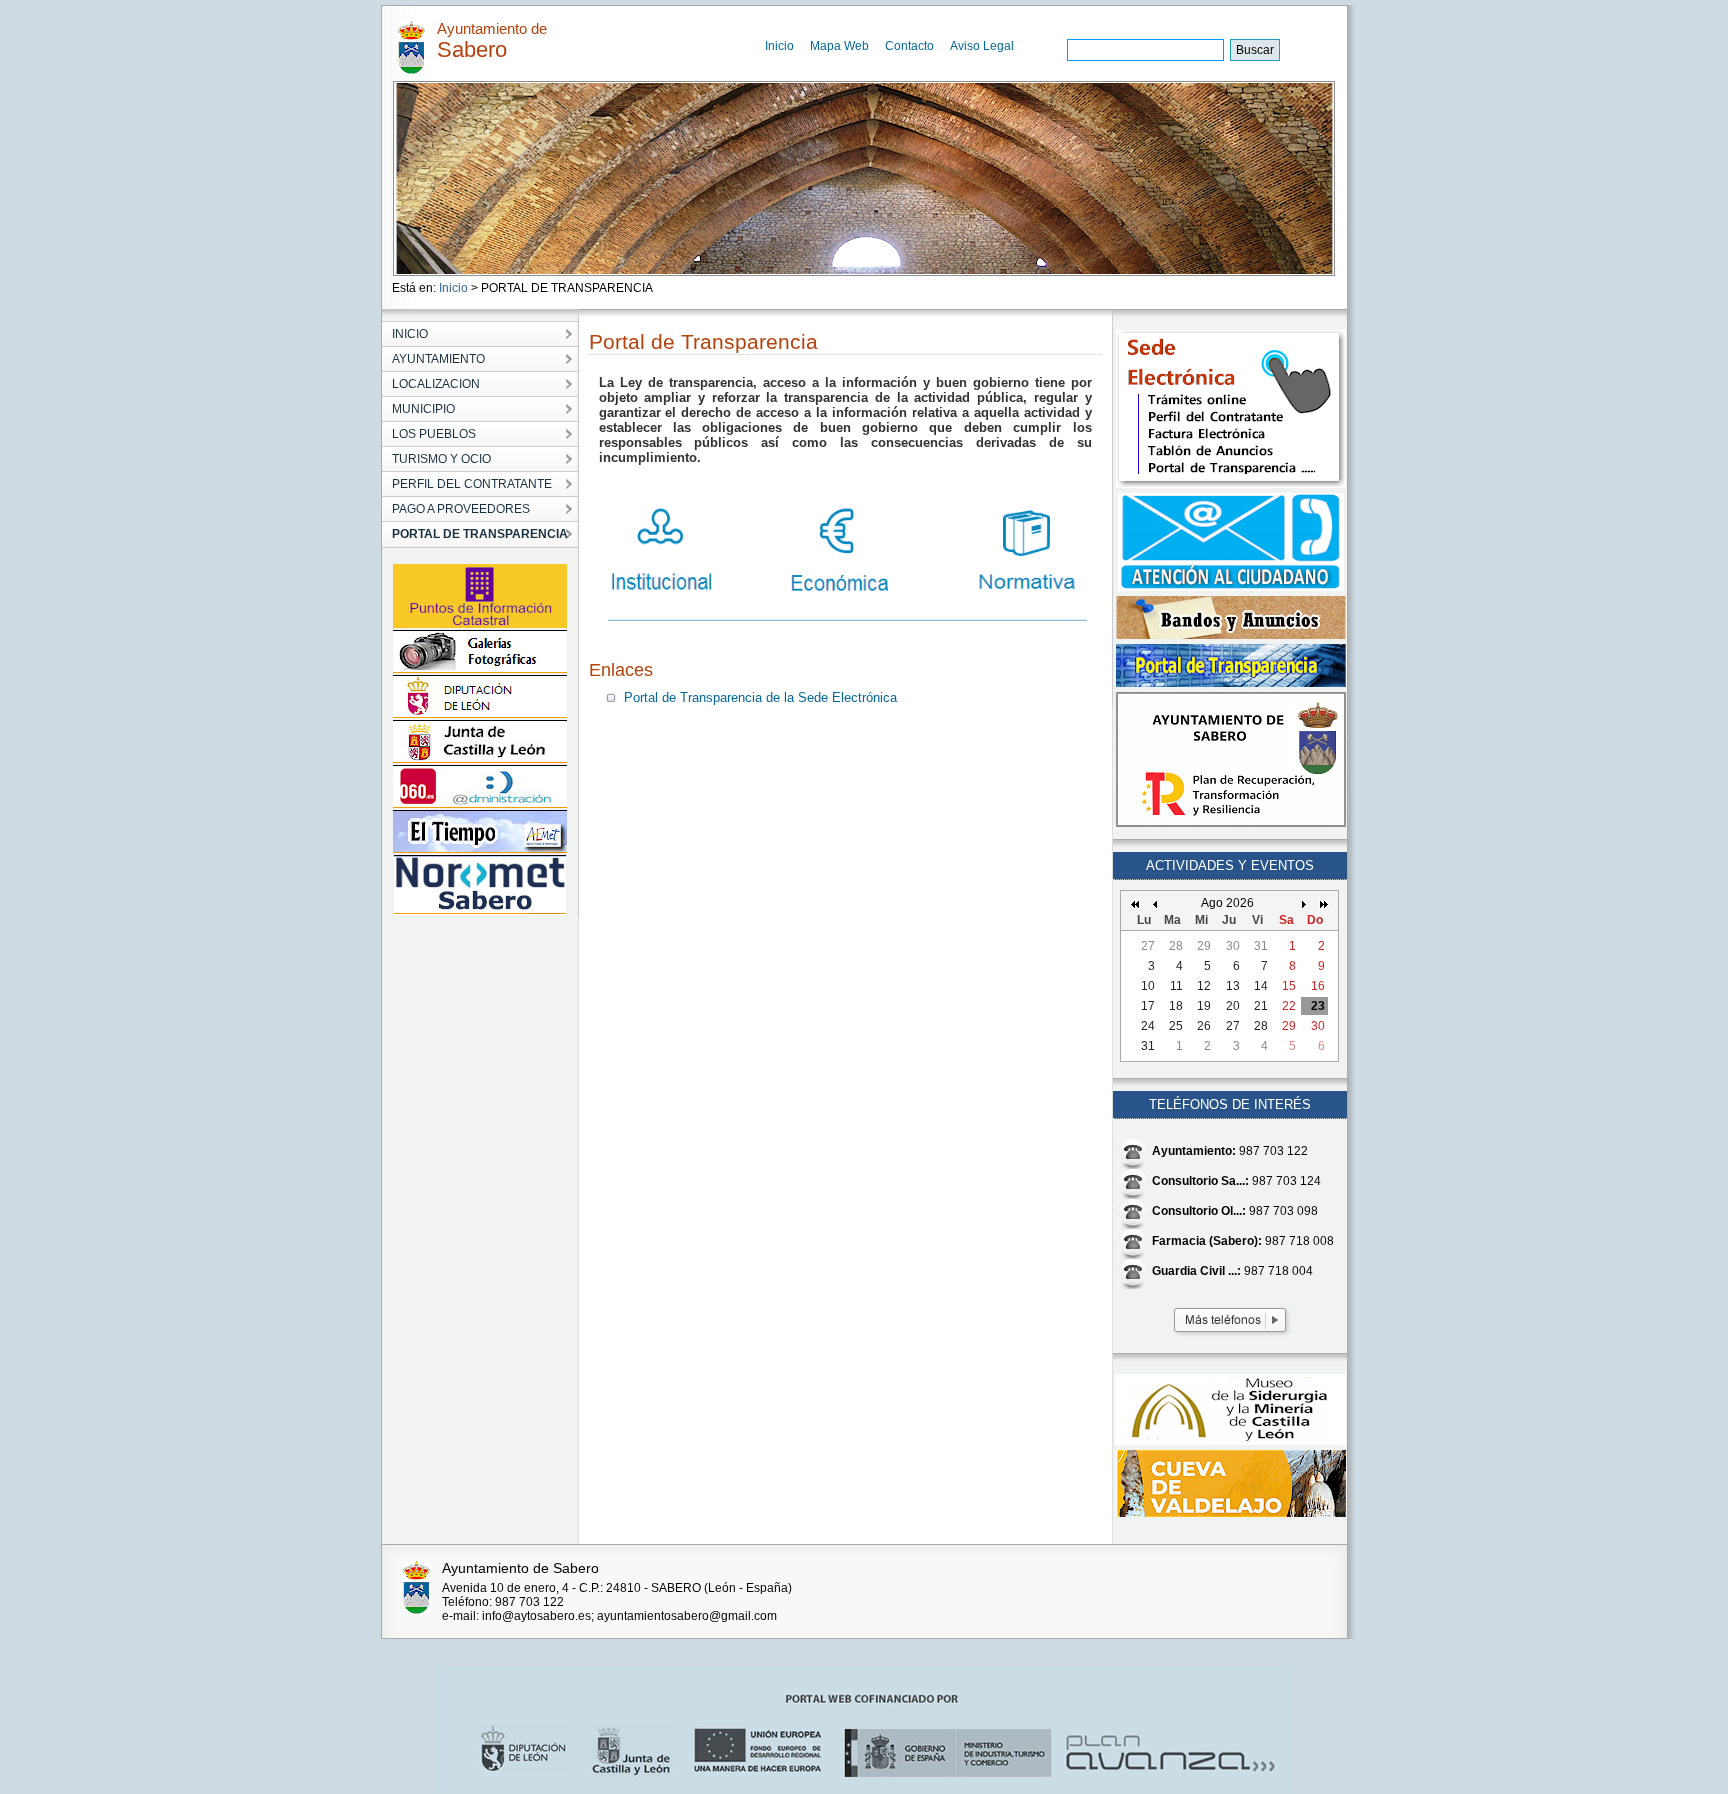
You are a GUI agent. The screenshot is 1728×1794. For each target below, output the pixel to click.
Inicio (779, 46)
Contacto (909, 46)
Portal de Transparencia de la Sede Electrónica (760, 697)
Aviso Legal (982, 46)
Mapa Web (839, 46)
